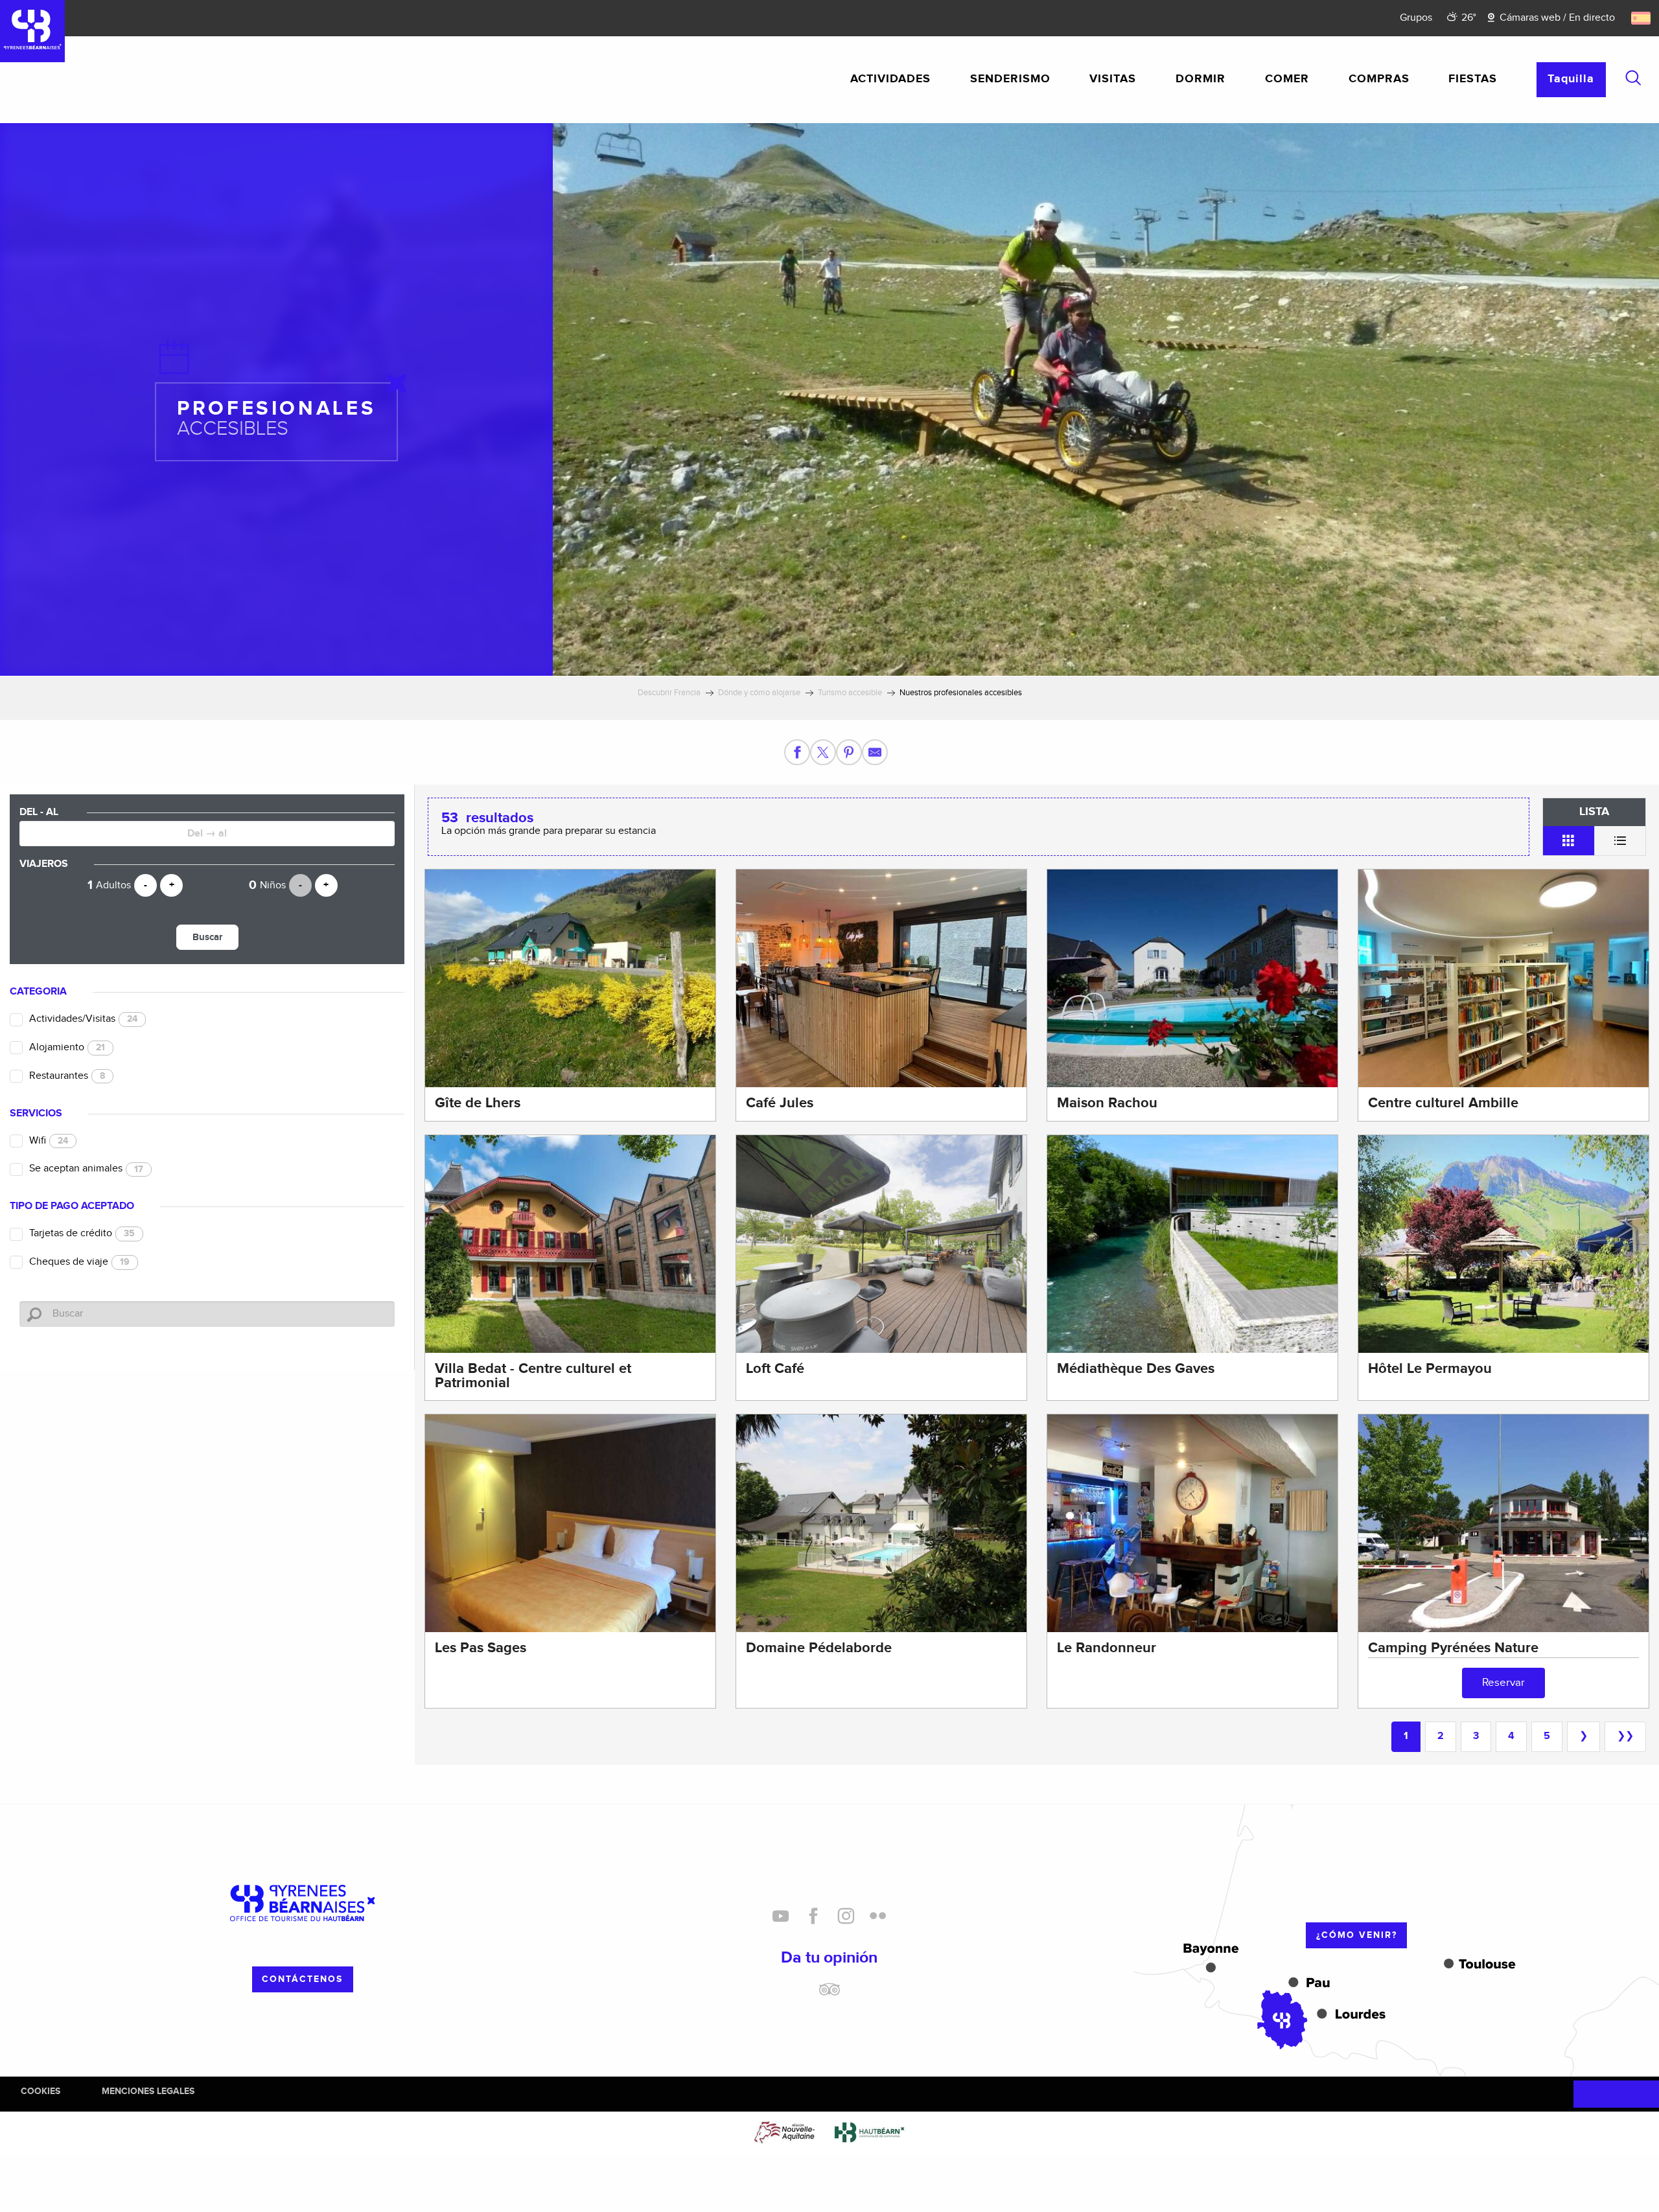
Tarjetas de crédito (82, 1233)
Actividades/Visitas (83, 1019)
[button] (1633, 78)
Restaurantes (67, 1076)
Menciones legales (148, 2091)
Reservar (1503, 1683)
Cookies (41, 2091)
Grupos (1416, 18)
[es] (1642, 18)
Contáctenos (302, 1979)
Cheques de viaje (79, 1262)
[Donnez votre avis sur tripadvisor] (829, 1994)
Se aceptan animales (86, 1169)
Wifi (49, 1141)
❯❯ (1625, 1736)
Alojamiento (67, 1047)
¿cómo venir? (1357, 1935)
